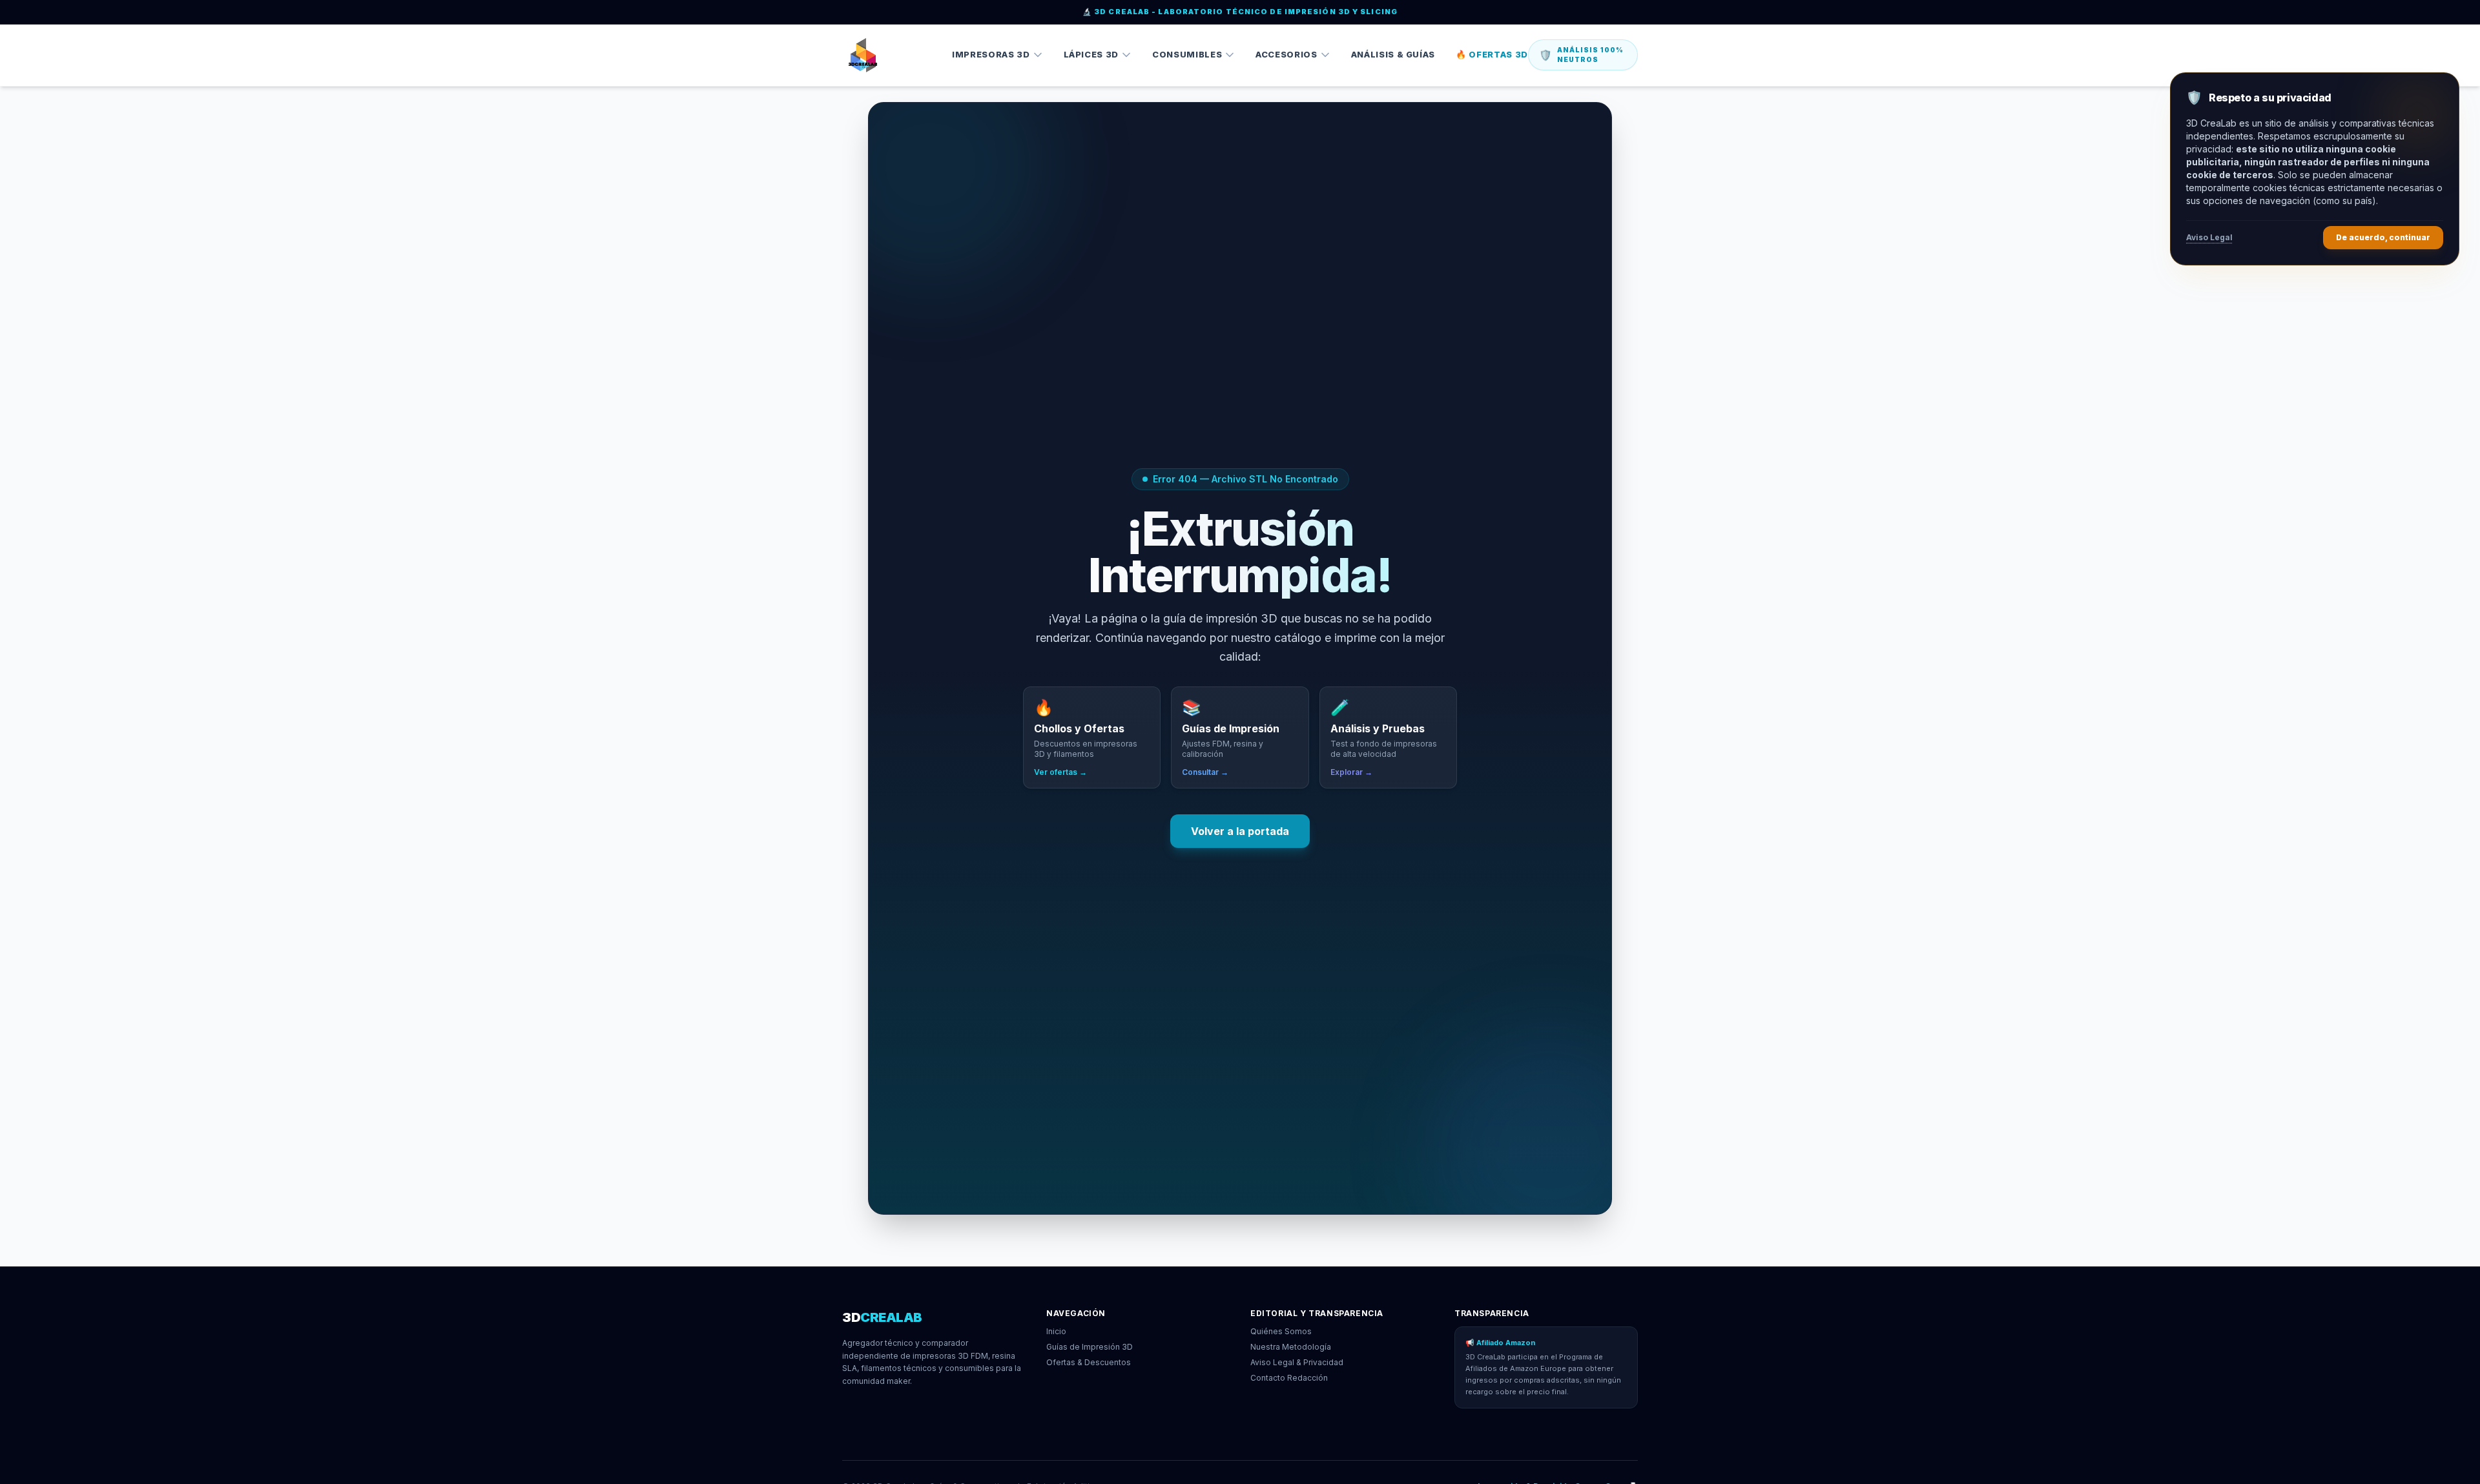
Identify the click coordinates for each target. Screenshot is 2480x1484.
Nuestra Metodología (1291, 1347)
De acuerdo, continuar (2383, 237)
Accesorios (1286, 54)
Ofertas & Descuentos (1089, 1362)
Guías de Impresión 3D (1090, 1347)
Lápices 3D (1091, 54)
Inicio (1056, 1331)
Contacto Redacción (1289, 1378)
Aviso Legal (2209, 237)
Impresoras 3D (991, 54)
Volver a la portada (1240, 831)
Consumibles (1187, 54)
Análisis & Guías (1393, 54)
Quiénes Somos (1281, 1331)
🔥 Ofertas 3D (1492, 54)
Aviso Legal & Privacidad (1297, 1362)
